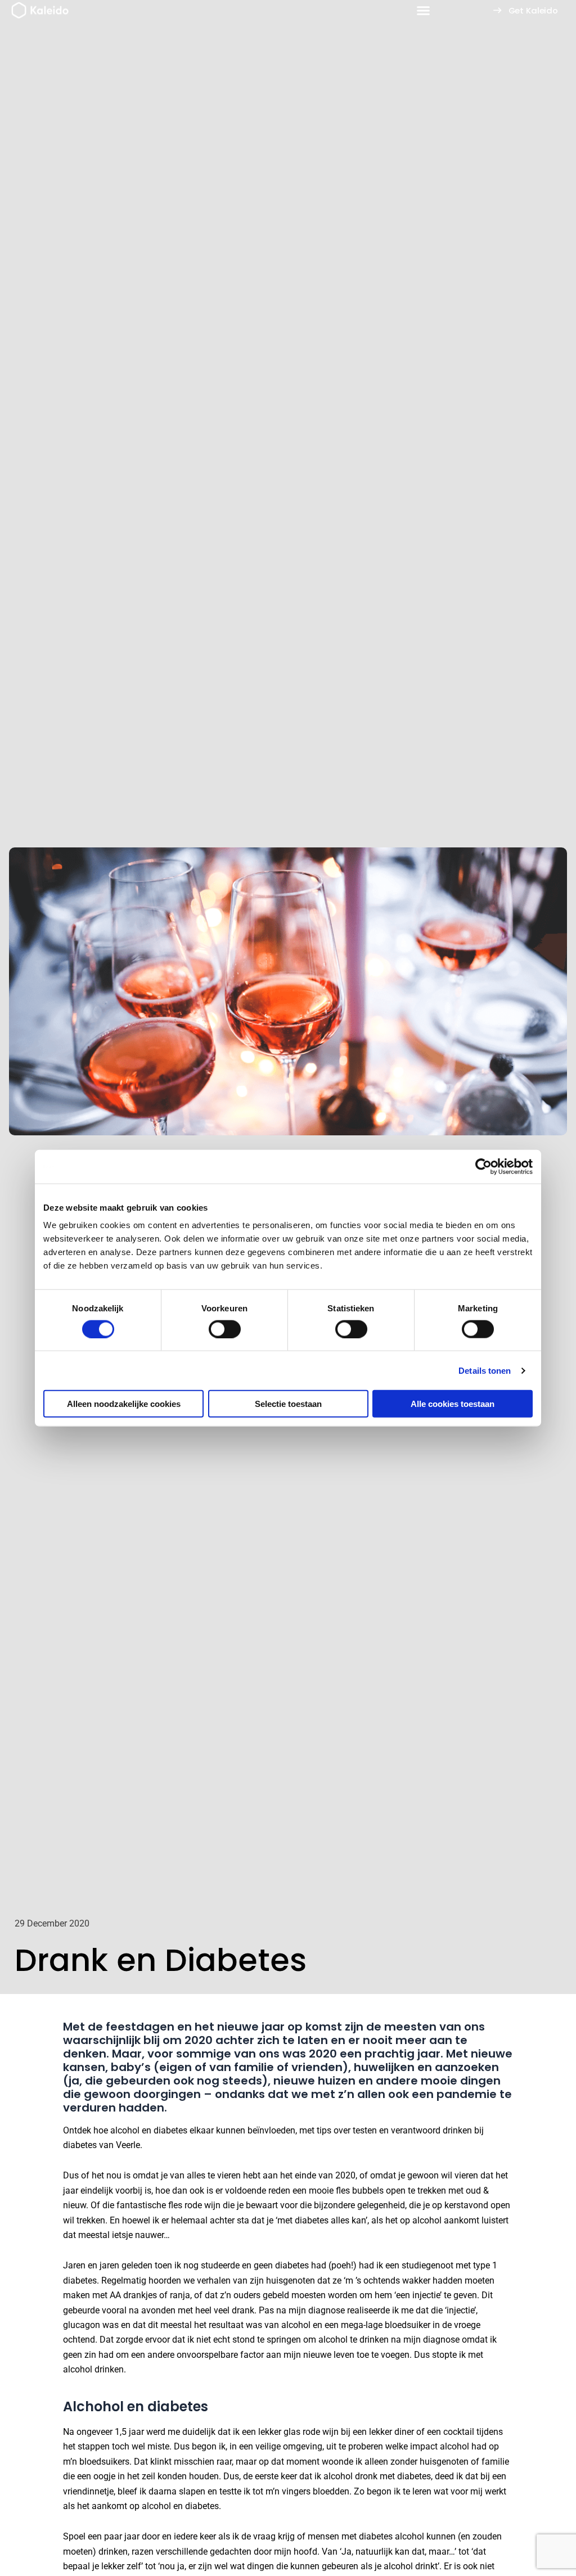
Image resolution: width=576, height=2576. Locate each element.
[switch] (225, 1329)
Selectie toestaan (288, 1404)
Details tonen (485, 1370)
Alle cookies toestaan (453, 1404)
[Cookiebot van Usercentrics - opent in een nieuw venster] (483, 1166)
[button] (424, 11)
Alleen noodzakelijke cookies (124, 1404)
